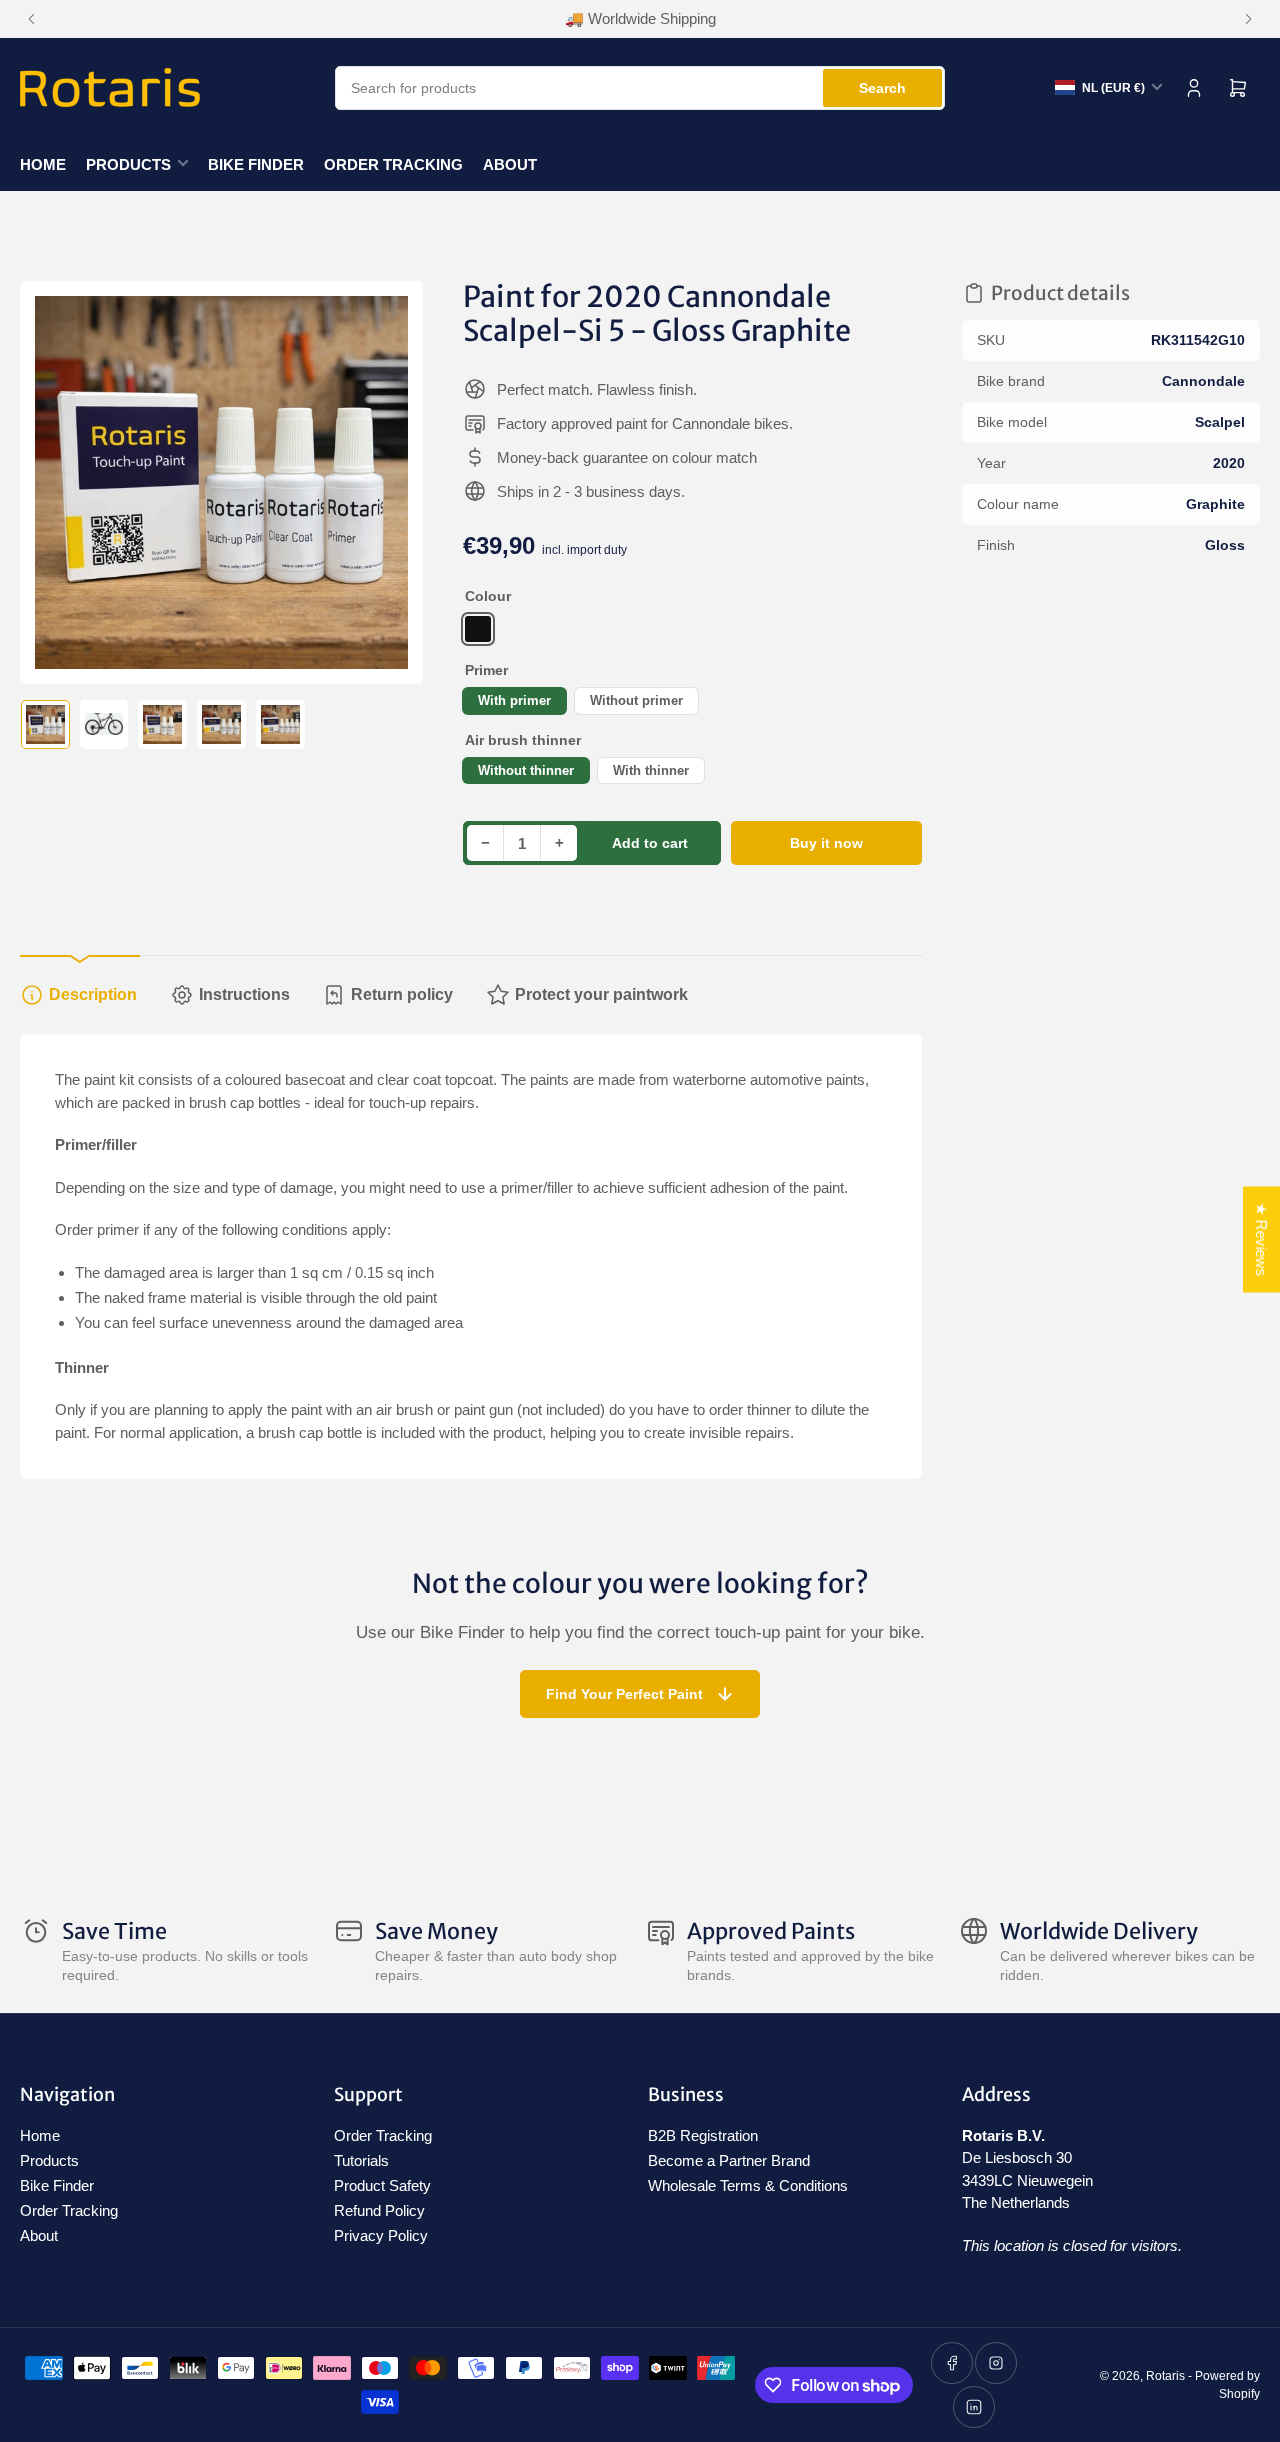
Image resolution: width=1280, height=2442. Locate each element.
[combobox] (640, 88)
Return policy (402, 994)
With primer (514, 700)
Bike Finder (256, 164)
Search (882, 88)
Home (43, 164)
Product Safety (382, 2185)
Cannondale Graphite (478, 629)
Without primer (636, 700)
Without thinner (526, 770)
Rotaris (1165, 2376)
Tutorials (361, 2160)
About (510, 164)
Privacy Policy (381, 2235)
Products (128, 164)
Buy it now (826, 843)
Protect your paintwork (601, 994)
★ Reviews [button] (1261, 1240)
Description (93, 994)
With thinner (651, 770)
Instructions (244, 994)
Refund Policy (379, 2210)
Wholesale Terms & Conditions (748, 2185)
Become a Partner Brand (729, 2160)
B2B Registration (703, 2135)
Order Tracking (393, 164)
